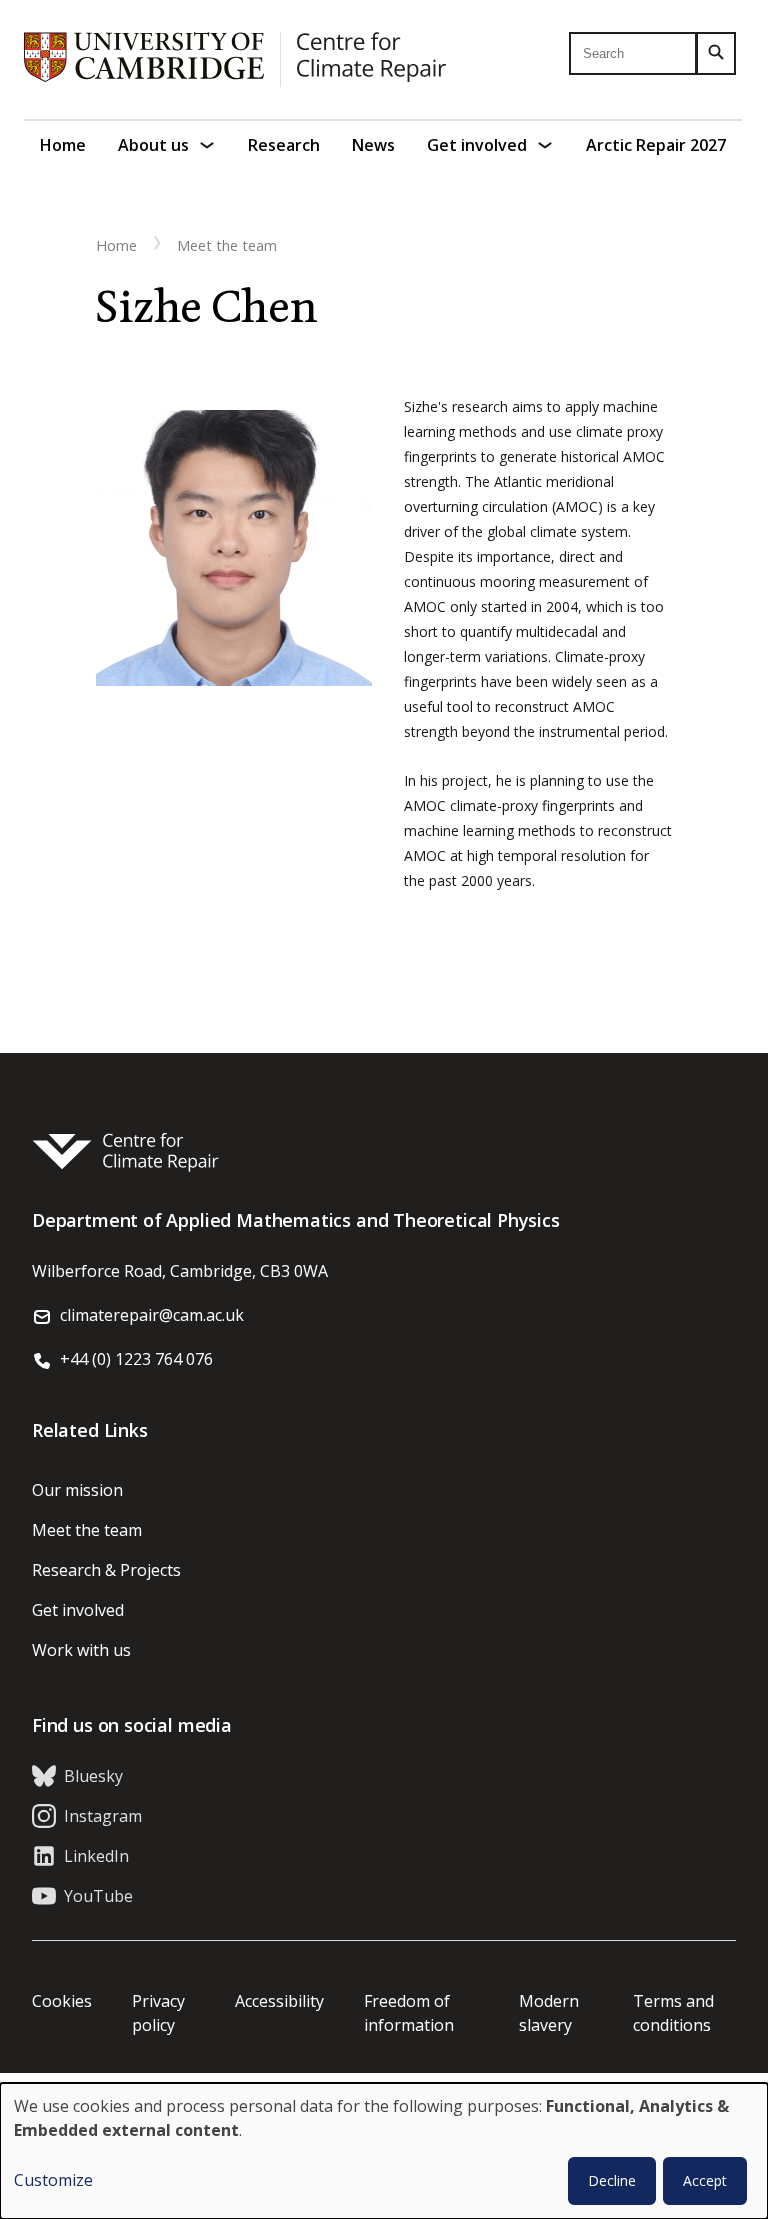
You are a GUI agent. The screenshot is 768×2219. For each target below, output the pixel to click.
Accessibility (279, 2001)
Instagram (103, 1816)
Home (63, 145)
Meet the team (227, 245)
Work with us (81, 1650)
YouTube (98, 1896)
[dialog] (384, 2151)
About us (153, 145)
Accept (705, 2180)
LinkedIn (96, 1856)
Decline (612, 2180)
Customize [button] (53, 2180)
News (373, 145)
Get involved (477, 145)
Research (284, 145)
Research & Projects (106, 1570)
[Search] (716, 53)
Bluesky (93, 1776)
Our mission (77, 1490)
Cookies (62, 2001)
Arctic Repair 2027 (656, 145)
